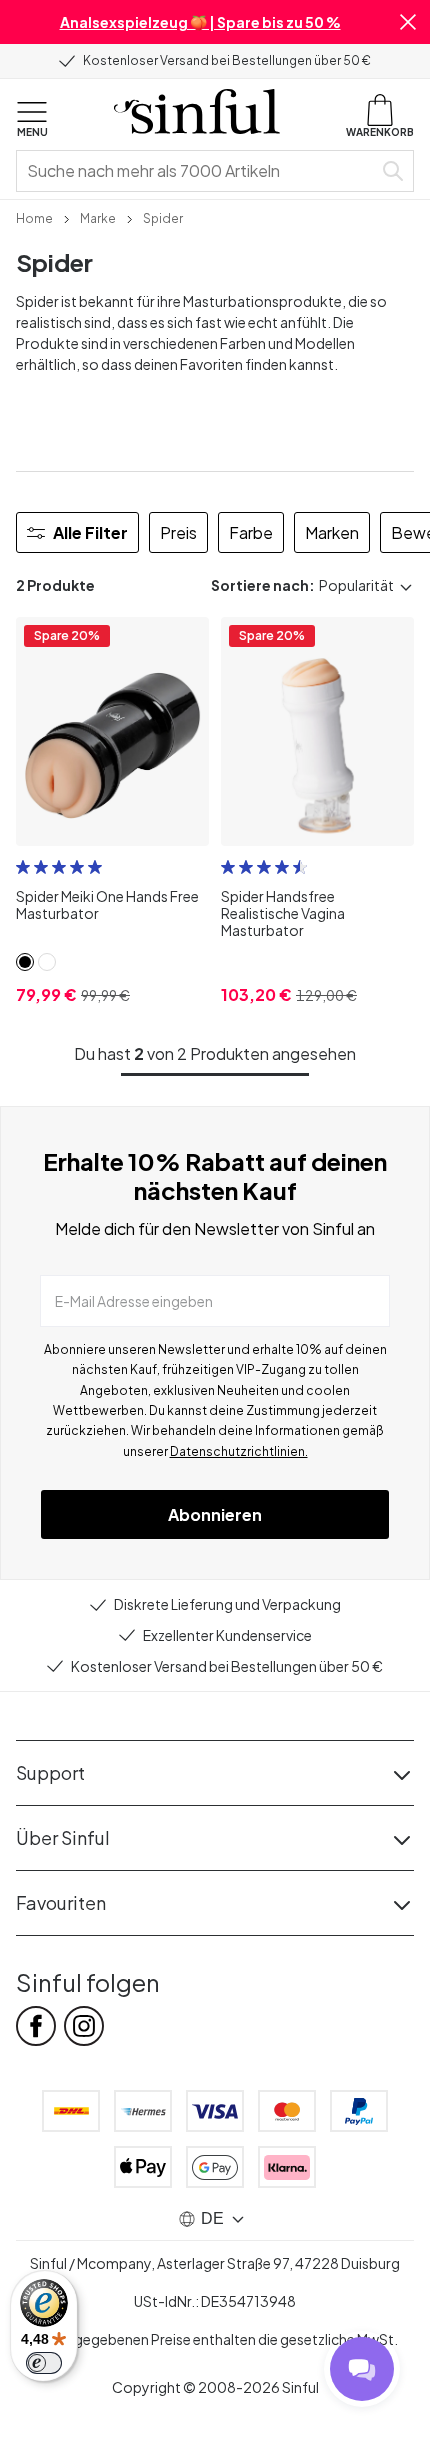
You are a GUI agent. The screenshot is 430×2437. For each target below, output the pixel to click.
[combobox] (198, 171)
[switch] (44, 2363)
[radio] (23, 867)
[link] (34, 217)
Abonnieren (215, 1514)
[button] (408, 22)
